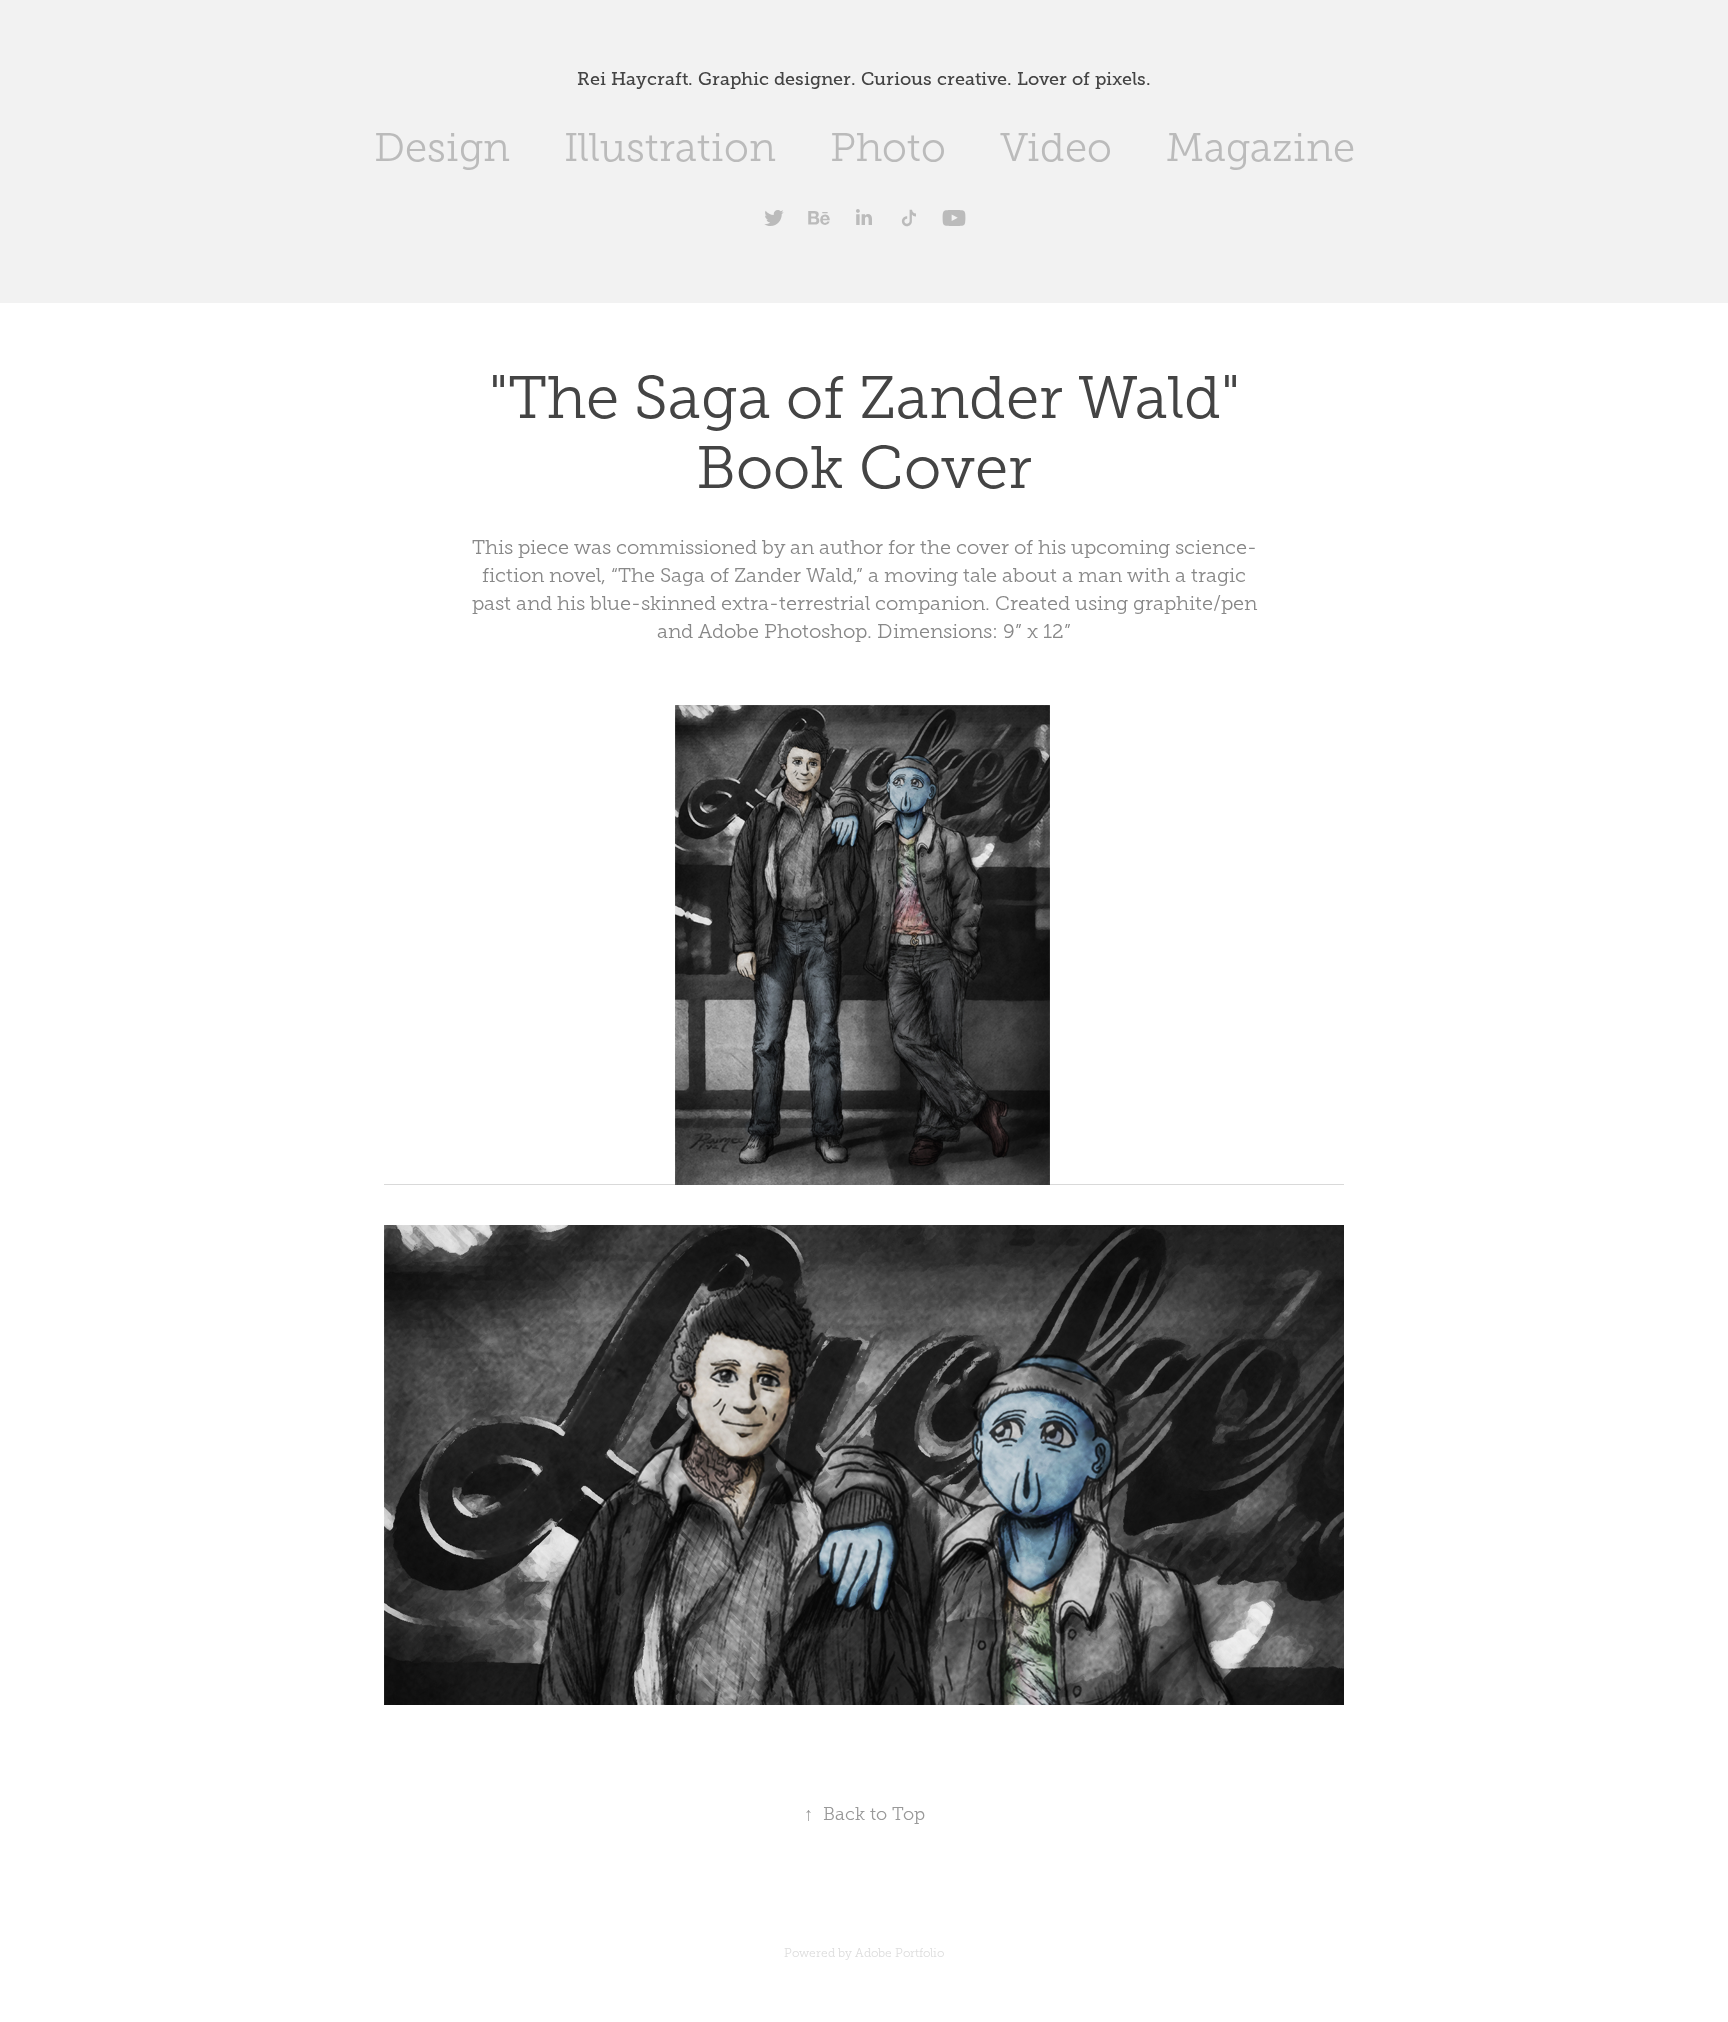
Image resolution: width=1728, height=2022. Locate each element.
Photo (888, 147)
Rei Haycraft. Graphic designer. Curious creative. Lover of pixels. (864, 79)
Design (442, 147)
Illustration (670, 147)
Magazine (1260, 147)
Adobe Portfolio (899, 1953)
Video (1056, 147)
